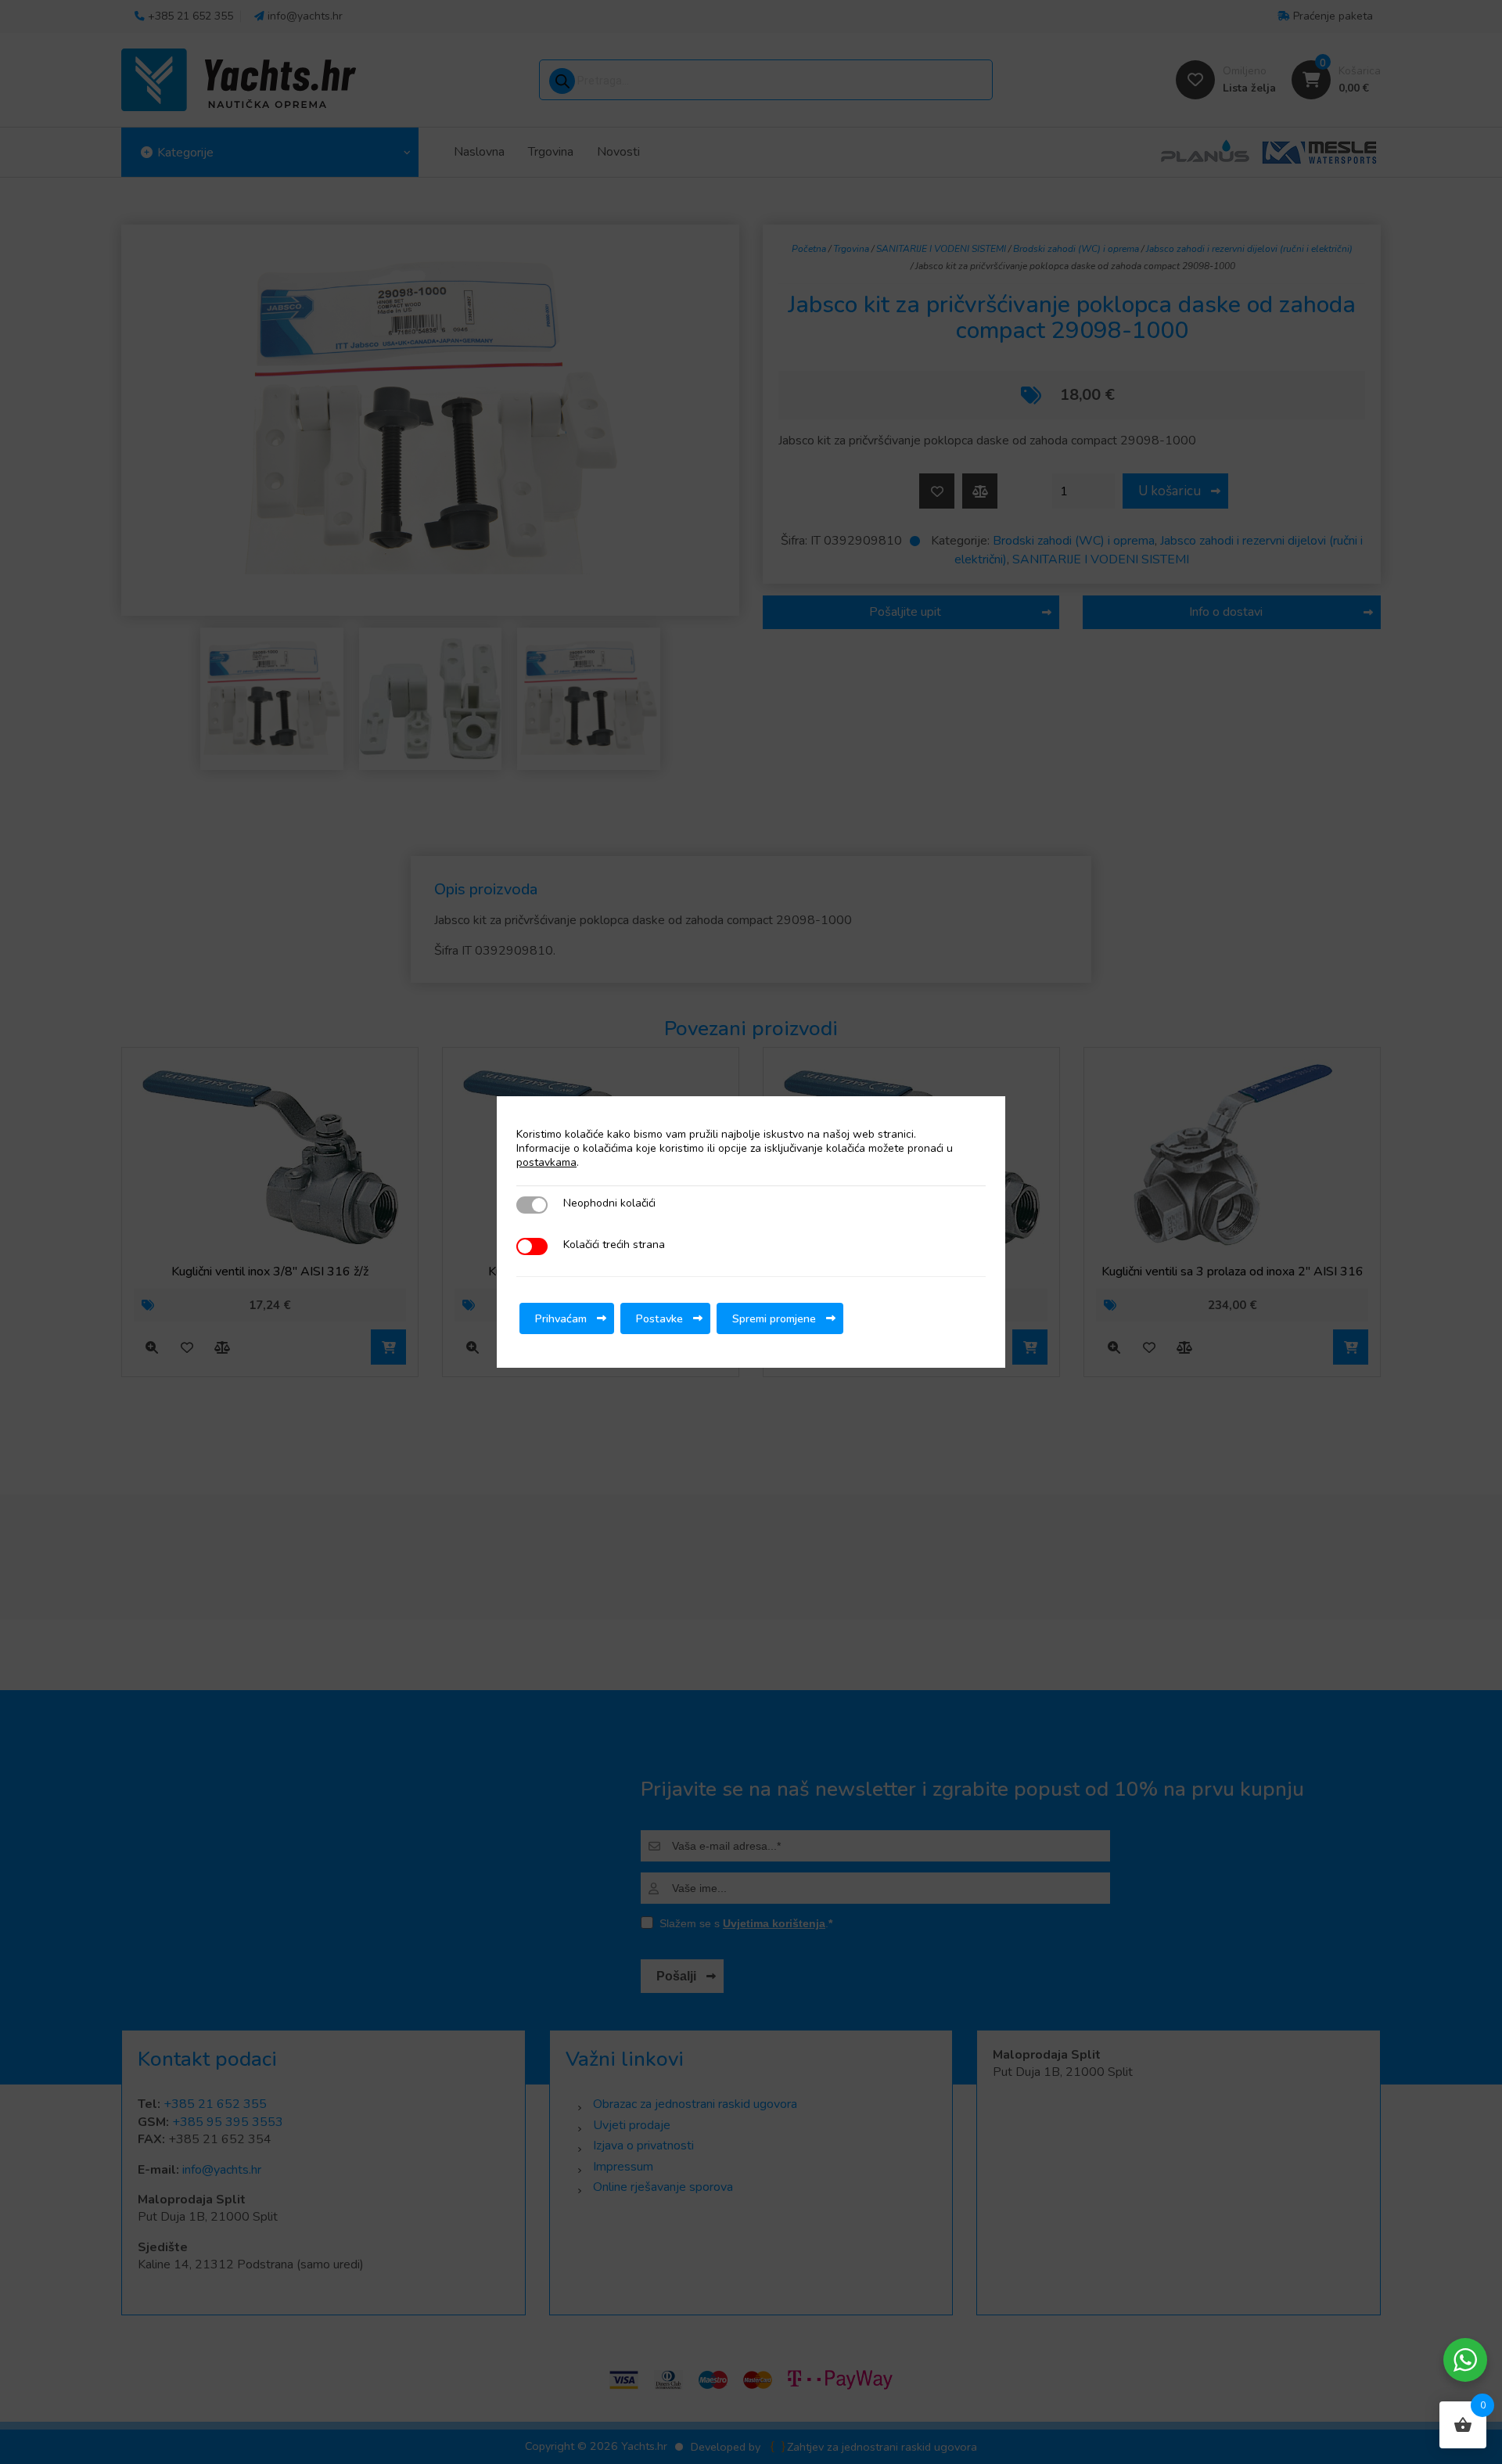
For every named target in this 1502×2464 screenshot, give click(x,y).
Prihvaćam (561, 1318)
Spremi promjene (774, 1318)
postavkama (546, 1163)
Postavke (659, 1318)
